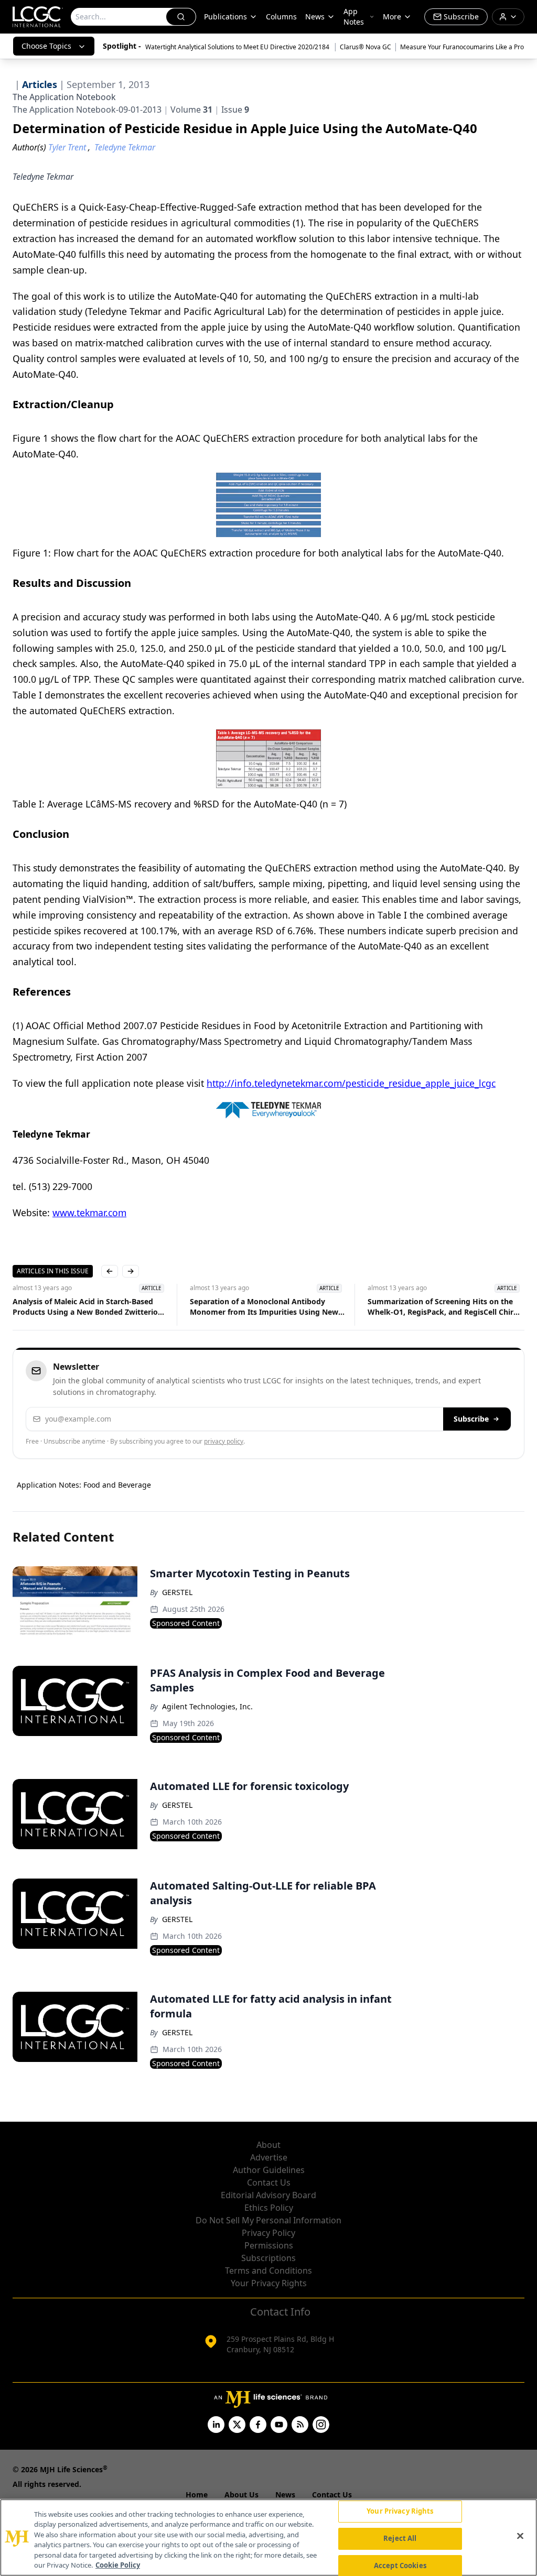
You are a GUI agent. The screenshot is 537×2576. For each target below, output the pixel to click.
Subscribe (471, 1419)
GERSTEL (177, 1592)
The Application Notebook (64, 97)
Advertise (269, 2157)
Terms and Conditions (268, 2271)
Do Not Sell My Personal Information (268, 2220)
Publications (225, 17)
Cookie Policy (118, 2565)
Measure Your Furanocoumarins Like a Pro (462, 47)
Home (197, 2495)
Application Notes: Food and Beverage (84, 1485)
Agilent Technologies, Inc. (207, 1706)
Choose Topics (46, 46)
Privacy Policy (268, 2233)
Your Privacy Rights (269, 2283)
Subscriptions (268, 2258)
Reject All (400, 2538)
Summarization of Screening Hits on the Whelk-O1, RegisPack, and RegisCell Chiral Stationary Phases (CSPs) (444, 1307)
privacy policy (224, 1441)
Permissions (269, 2245)
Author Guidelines (269, 2170)
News (315, 17)
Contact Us (269, 2182)
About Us (241, 2495)
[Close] (520, 2536)
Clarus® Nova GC (366, 47)
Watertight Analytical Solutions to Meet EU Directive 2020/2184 (238, 47)
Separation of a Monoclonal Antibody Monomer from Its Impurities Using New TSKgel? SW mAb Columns (264, 1307)
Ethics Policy (269, 2208)
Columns (281, 17)
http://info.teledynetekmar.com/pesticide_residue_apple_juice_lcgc (351, 1083)
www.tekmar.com (89, 1213)
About (268, 2145)
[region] (268, 2537)
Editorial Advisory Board (268, 2195)
